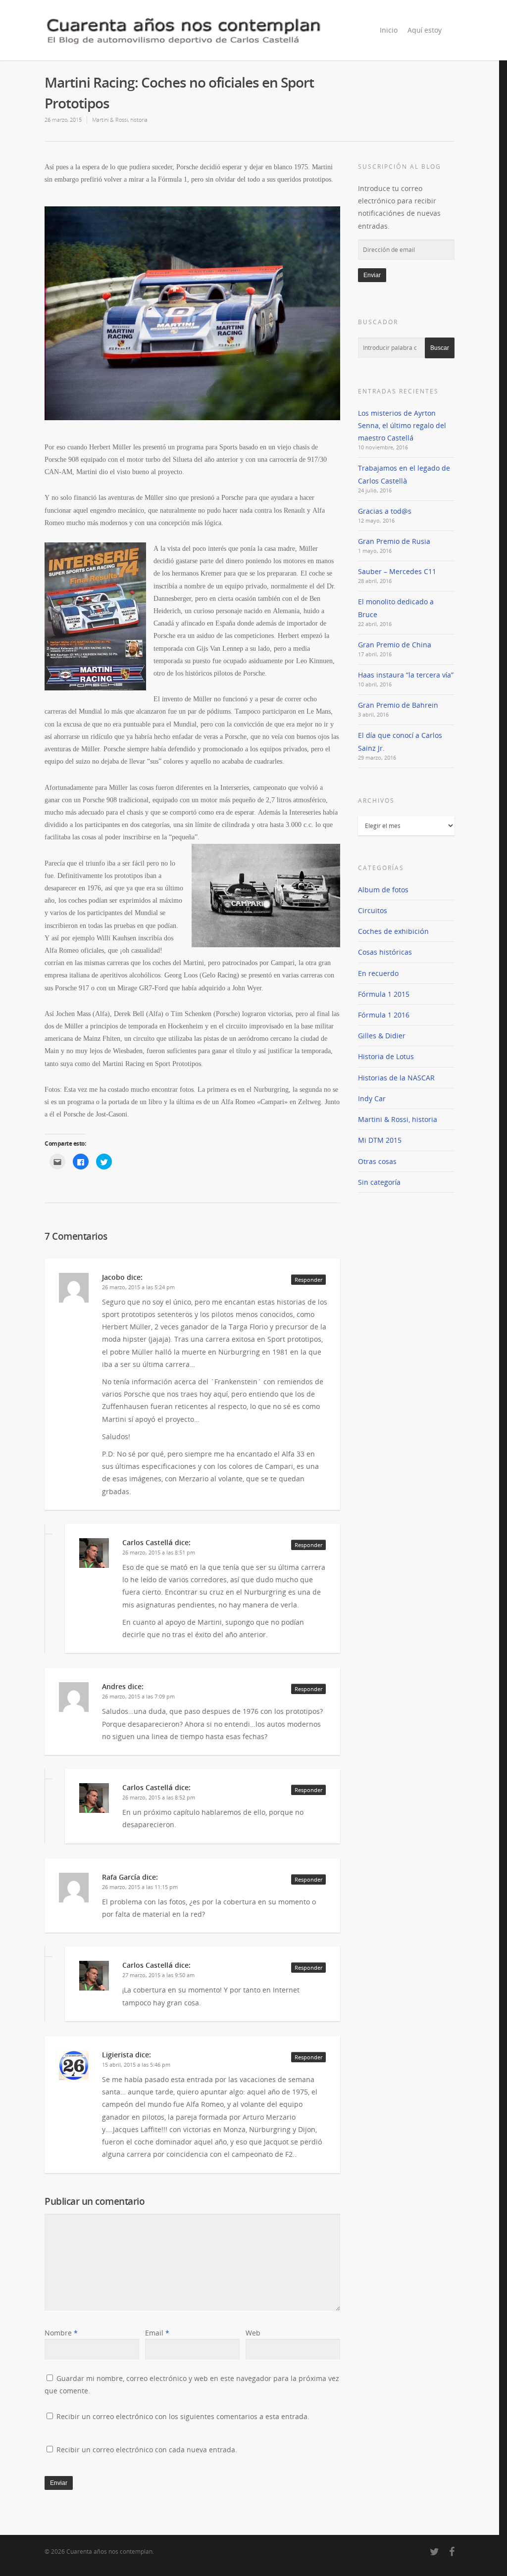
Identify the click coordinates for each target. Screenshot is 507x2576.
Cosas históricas (385, 952)
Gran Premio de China (395, 645)
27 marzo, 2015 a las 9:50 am (158, 1975)
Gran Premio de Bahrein (398, 705)
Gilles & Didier (382, 1036)
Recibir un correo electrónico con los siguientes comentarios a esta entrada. (183, 2416)
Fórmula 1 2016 (384, 1015)
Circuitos (373, 910)
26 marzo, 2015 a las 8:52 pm (159, 1797)
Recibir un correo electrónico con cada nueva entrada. (147, 2450)
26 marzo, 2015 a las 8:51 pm (159, 1552)
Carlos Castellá (148, 1542)
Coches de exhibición (393, 931)
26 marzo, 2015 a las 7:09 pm (138, 1696)
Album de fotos (383, 890)
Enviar (372, 275)
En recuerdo (378, 973)
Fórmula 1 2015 (384, 994)
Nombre (61, 2333)
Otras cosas (377, 1161)
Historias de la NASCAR (396, 1078)
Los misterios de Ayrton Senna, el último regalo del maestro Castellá (402, 425)
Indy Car (372, 1098)
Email (157, 2333)
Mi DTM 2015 (380, 1140)
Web (253, 2333)
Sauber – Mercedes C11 (397, 571)
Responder (308, 1280)
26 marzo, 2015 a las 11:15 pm (140, 1887)
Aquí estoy (425, 30)
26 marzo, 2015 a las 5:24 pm (138, 1287)
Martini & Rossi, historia (120, 120)
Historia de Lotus (386, 1056)
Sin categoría (379, 1182)
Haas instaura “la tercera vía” (406, 675)
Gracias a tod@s (385, 511)
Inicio (389, 30)
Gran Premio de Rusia (394, 541)
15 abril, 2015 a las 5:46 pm (136, 2065)
